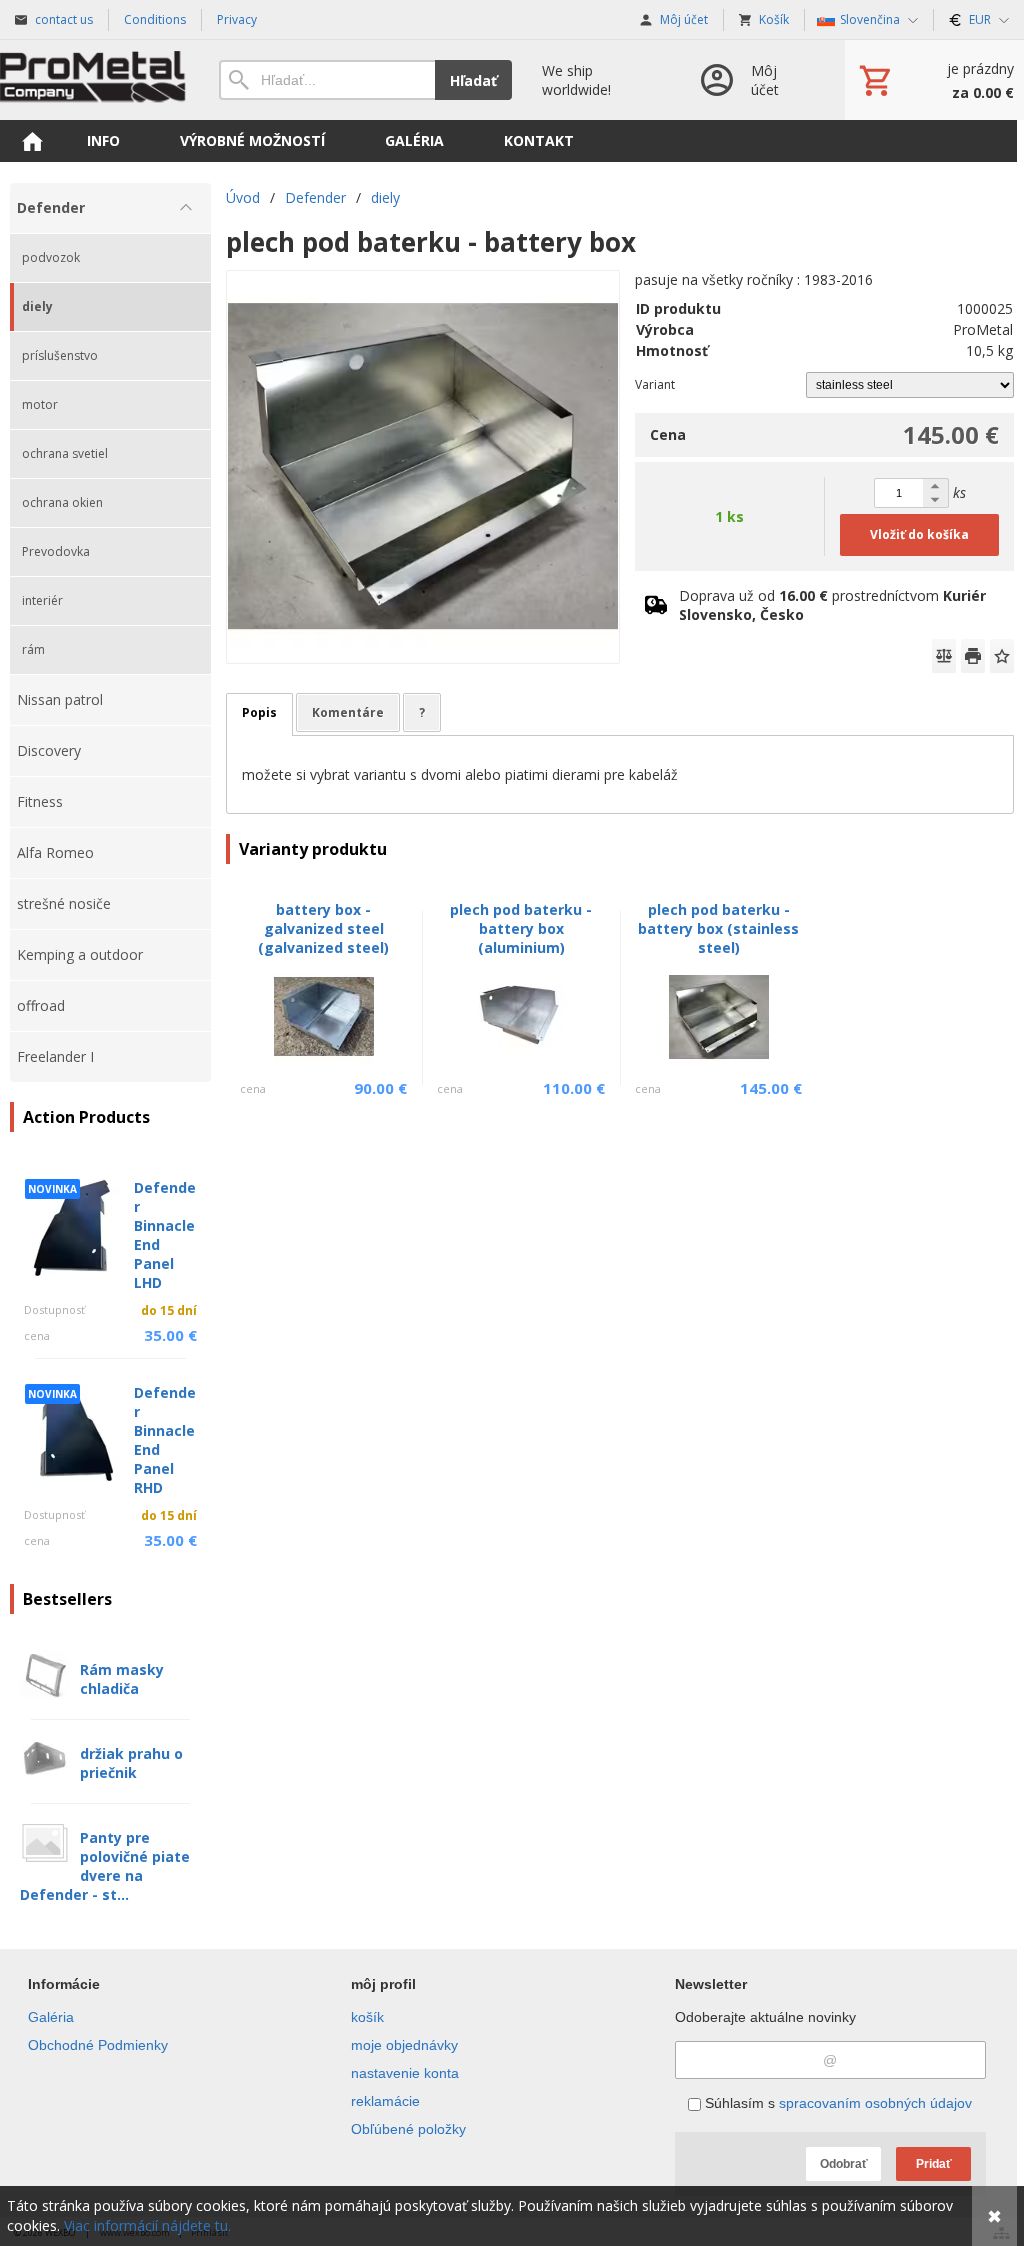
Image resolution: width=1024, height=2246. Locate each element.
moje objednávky (404, 2045)
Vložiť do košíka (919, 534)
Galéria (51, 2017)
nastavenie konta (405, 2073)
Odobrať (844, 2164)
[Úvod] (94, 80)
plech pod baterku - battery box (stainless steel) (718, 928)
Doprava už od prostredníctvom (832, 605)
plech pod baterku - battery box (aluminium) (521, 928)
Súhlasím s (836, 2103)
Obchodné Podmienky (98, 2045)
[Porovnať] (944, 656)
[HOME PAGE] (32, 141)
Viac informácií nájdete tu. (147, 2225)
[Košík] (934, 80)
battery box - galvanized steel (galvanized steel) (323, 928)
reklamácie (385, 2101)
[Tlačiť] (973, 656)
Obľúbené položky (408, 2129)
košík (367, 2017)
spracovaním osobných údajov (875, 2103)
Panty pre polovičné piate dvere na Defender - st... (105, 1866)
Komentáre (348, 712)
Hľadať (473, 80)
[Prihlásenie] (752, 80)
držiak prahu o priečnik (131, 1763)
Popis (259, 712)
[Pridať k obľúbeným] (1002, 656)
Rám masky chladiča (122, 1679)
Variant (655, 384)
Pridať (934, 2164)
